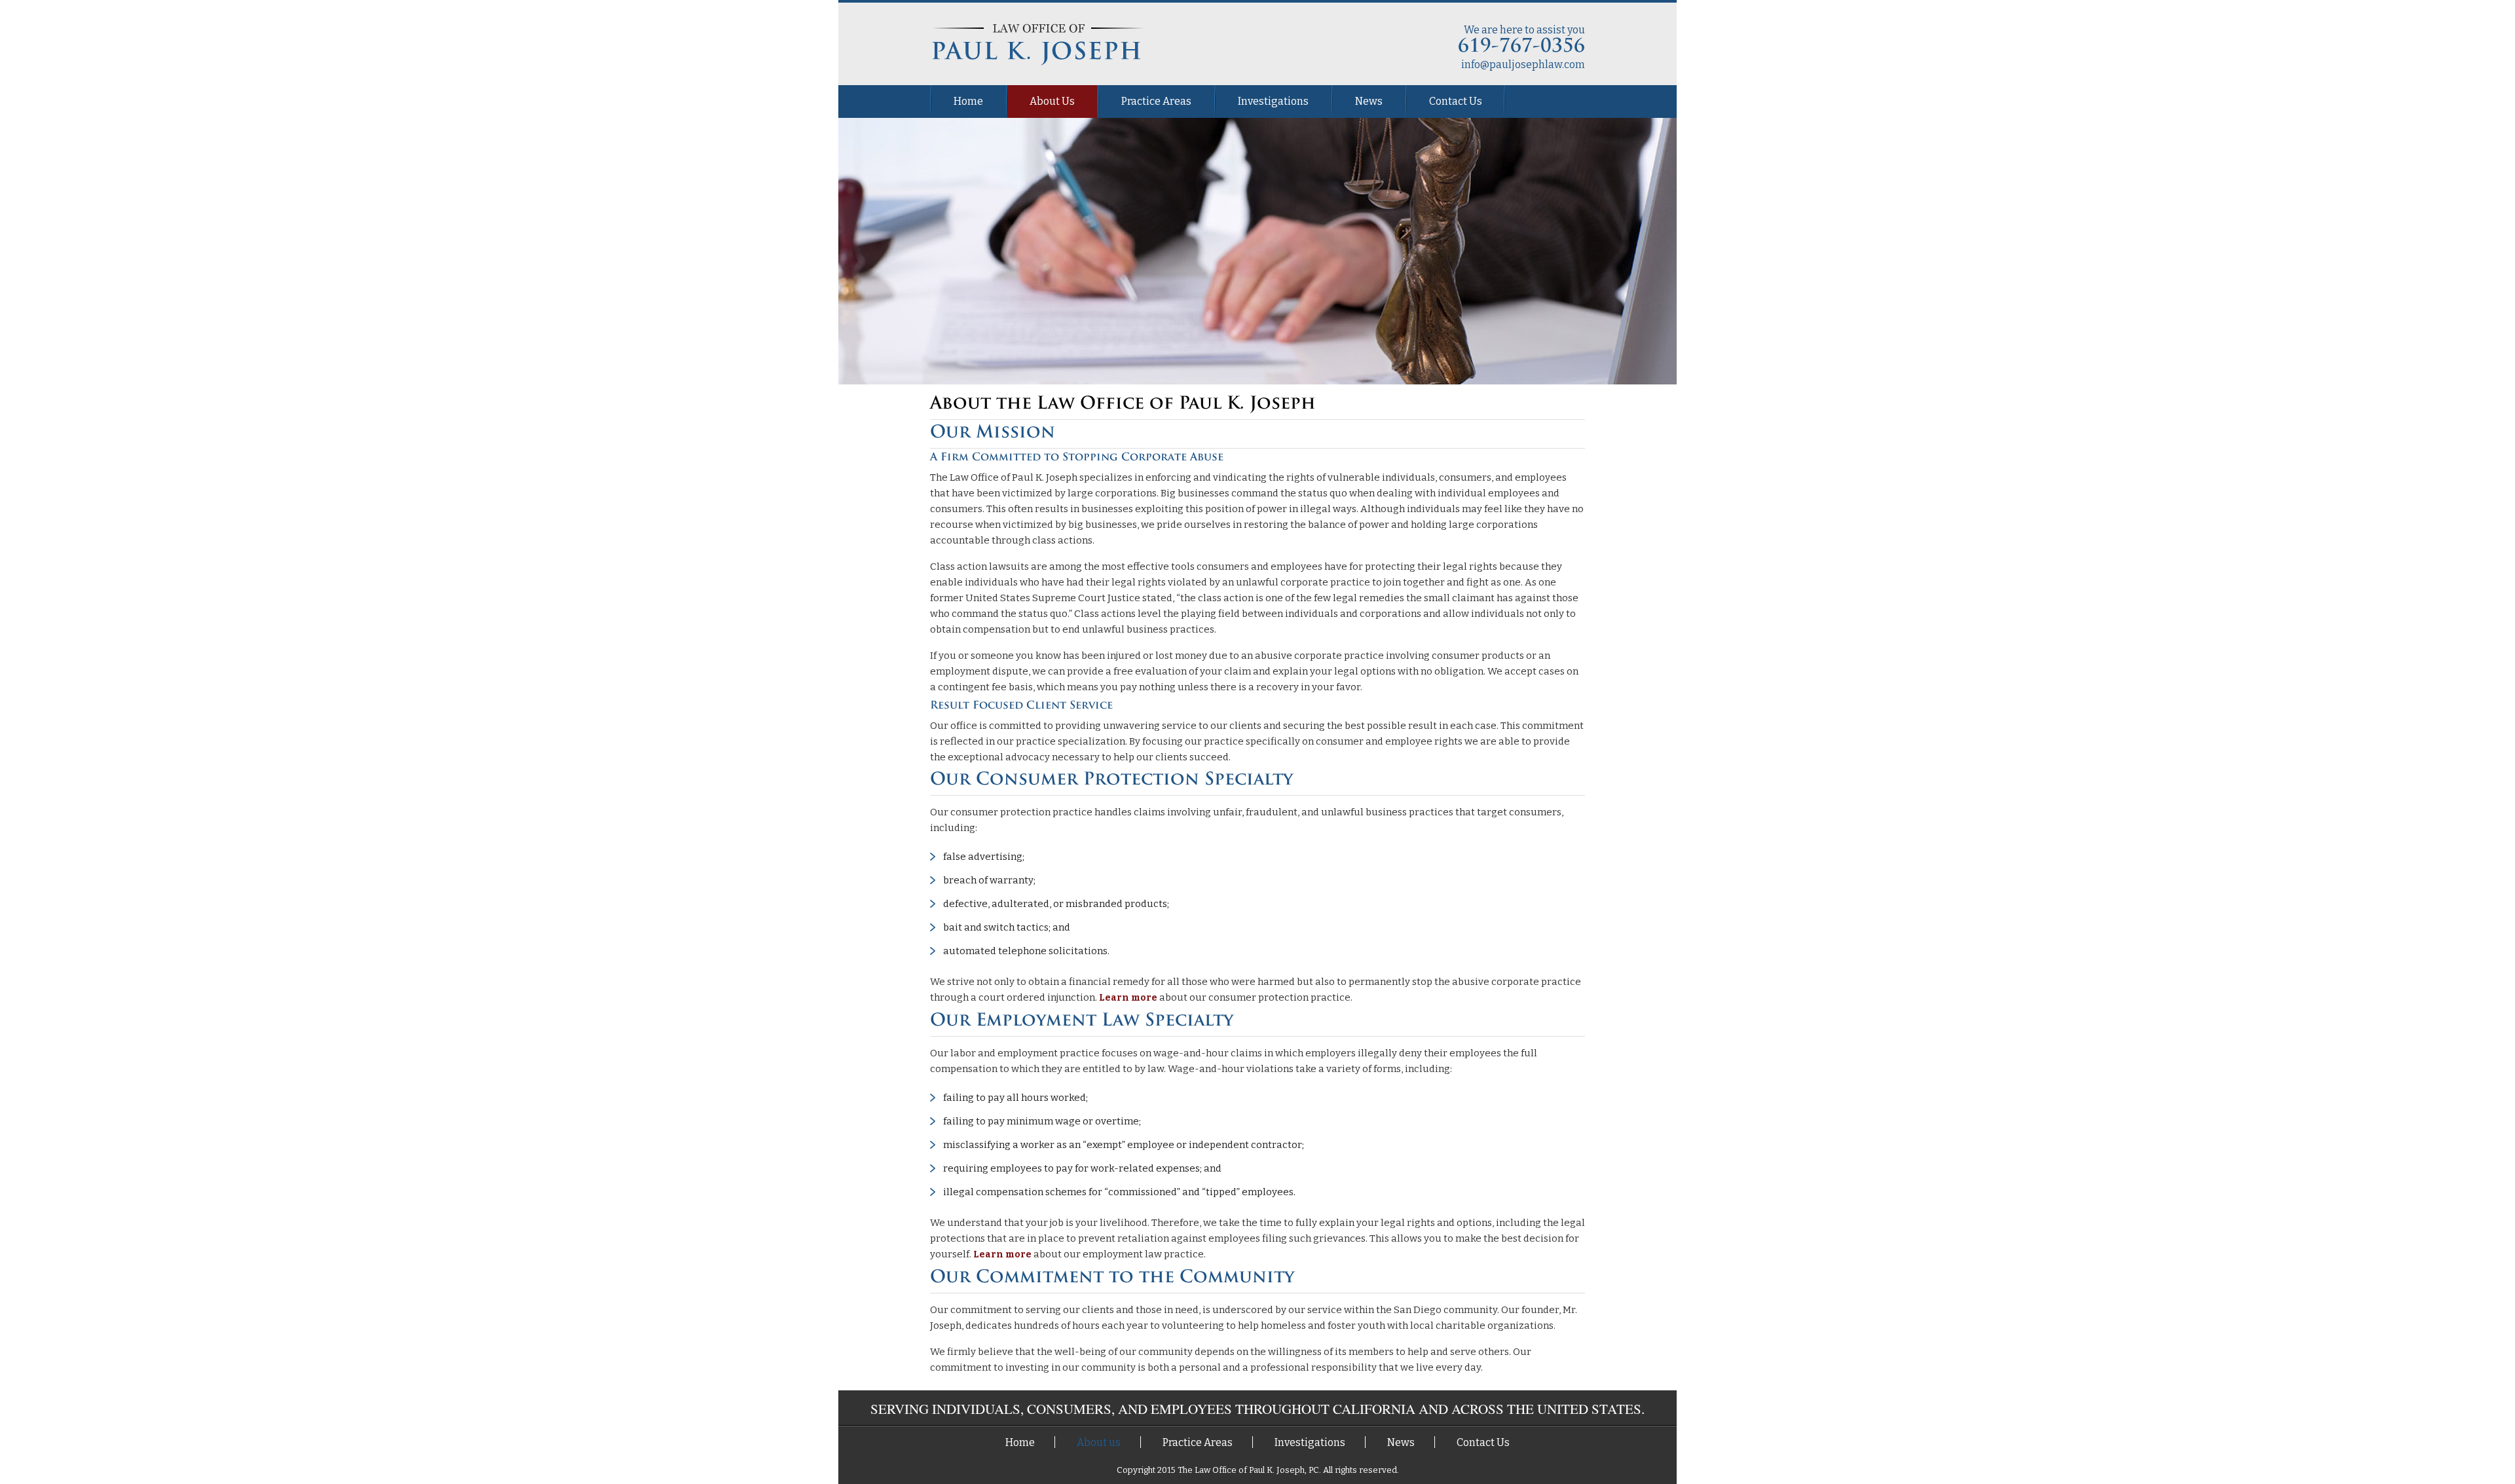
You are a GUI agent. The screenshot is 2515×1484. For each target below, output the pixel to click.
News (1369, 101)
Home (968, 101)
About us (1099, 1442)
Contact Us (1456, 101)
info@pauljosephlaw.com (1523, 65)
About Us (1052, 101)
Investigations (1273, 101)
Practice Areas (1156, 101)
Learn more (1128, 998)
